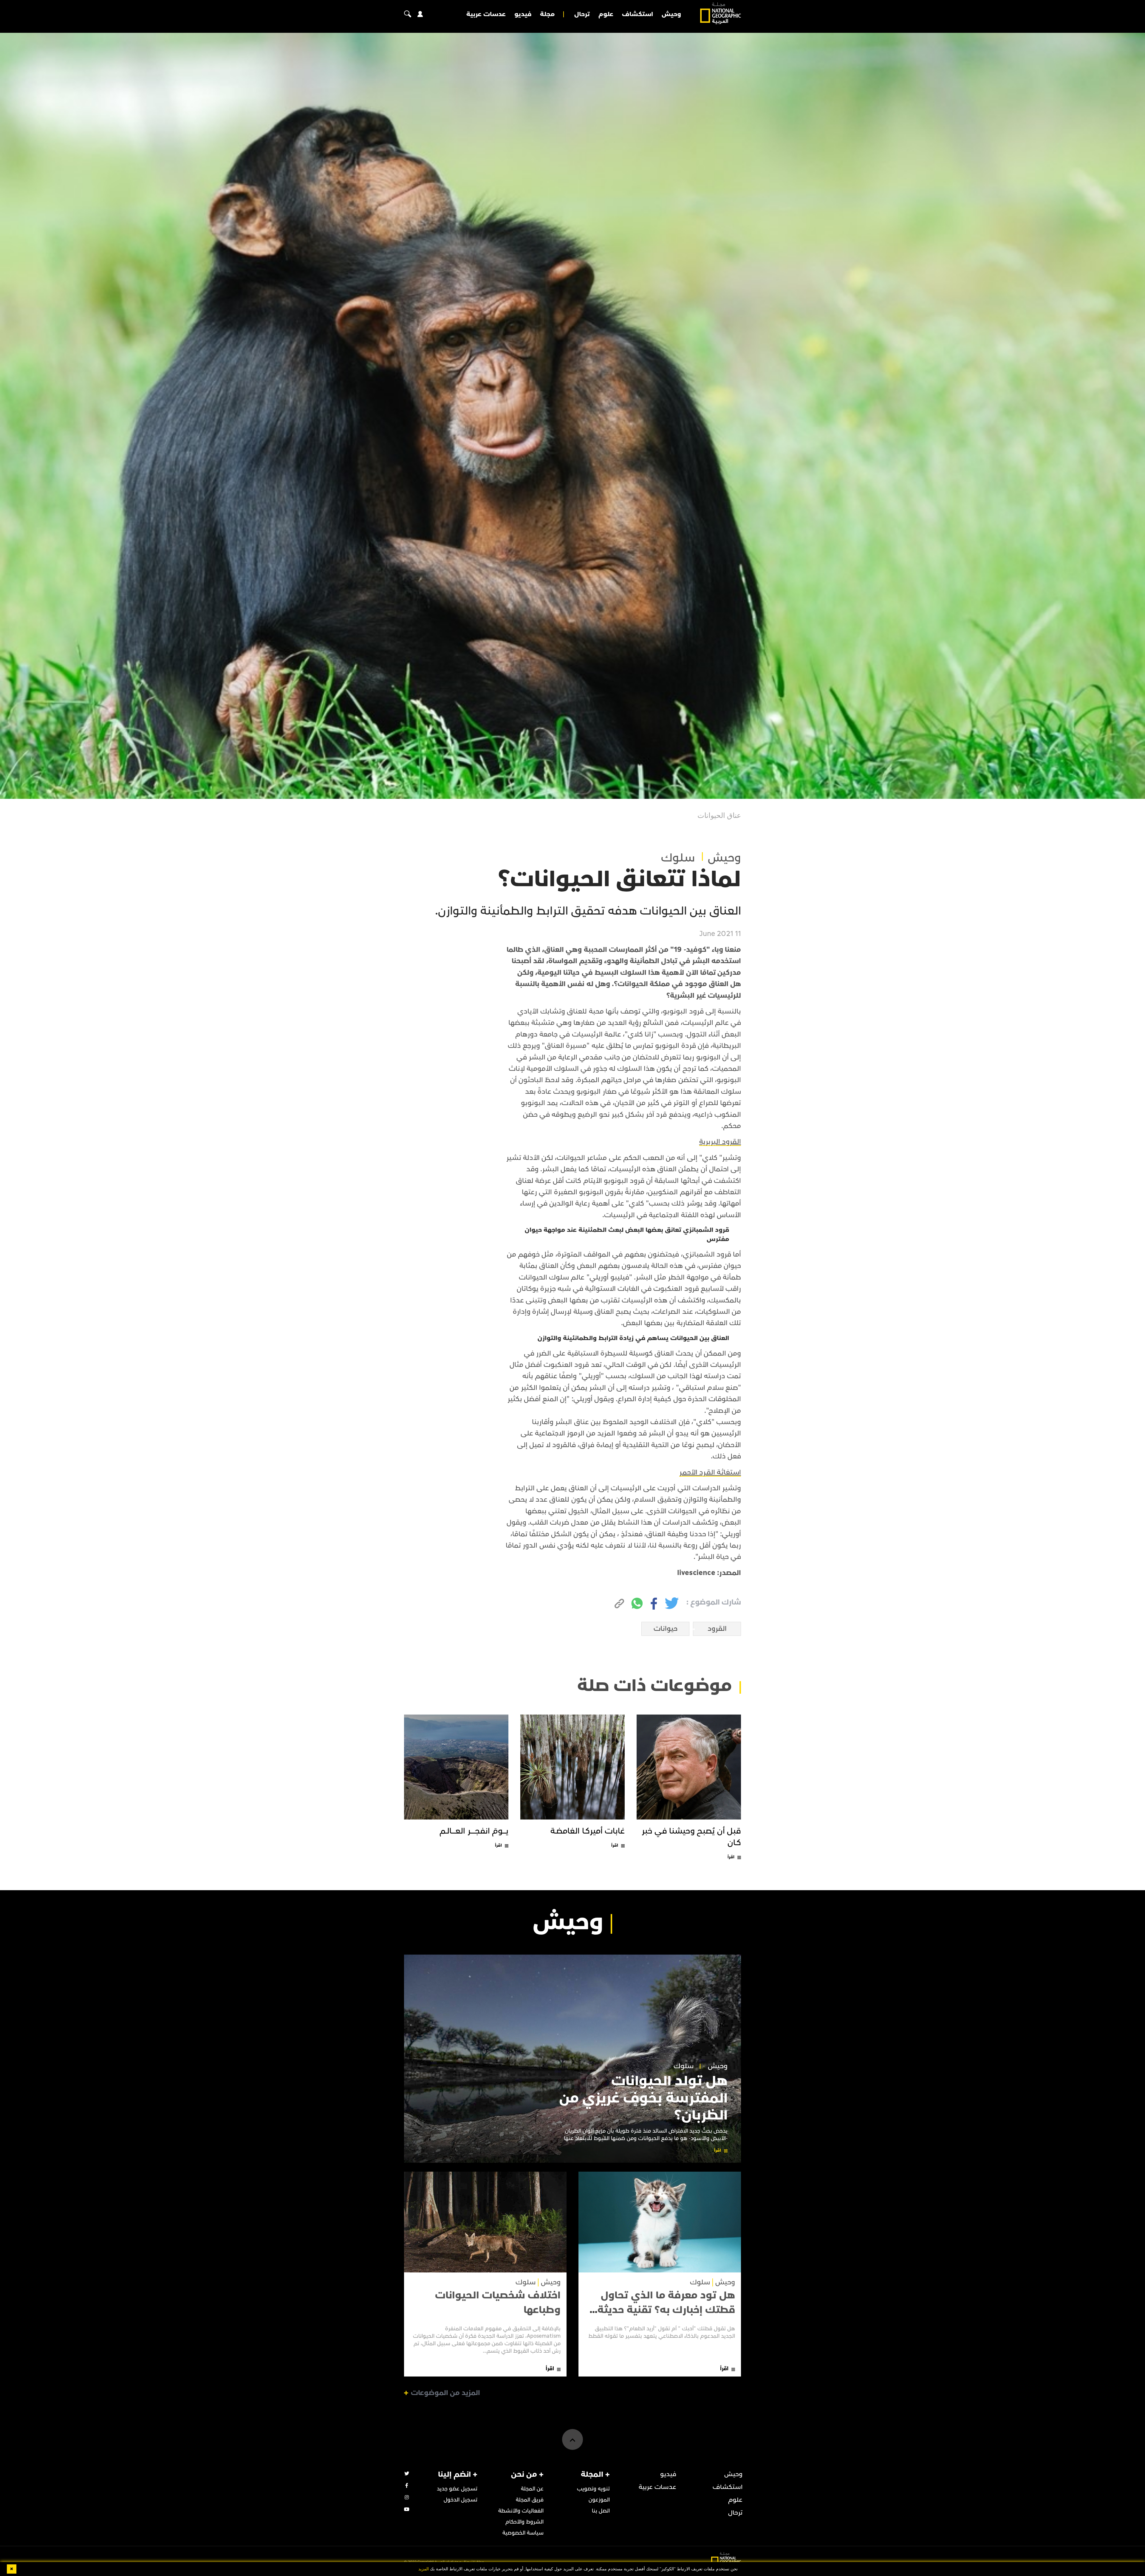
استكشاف (638, 14)
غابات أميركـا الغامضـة (588, 1831)
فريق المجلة (530, 2500)
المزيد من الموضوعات (445, 2393)
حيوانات (666, 1629)
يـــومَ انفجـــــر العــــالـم (474, 1831)
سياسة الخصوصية (523, 2533)
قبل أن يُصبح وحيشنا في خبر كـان (691, 1837)
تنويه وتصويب (593, 2489)
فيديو (523, 14)
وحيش (671, 14)
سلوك (678, 858)
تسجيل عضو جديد (457, 2489)
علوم (606, 14)
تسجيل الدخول (461, 2500)
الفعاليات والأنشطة (521, 2511)
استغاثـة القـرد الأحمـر (710, 1472)
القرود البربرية (720, 1142)
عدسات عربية (486, 14)
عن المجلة (532, 2489)
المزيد (424, 2569)
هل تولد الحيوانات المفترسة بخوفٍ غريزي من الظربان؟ (643, 2098)
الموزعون (599, 2500)
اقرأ (731, 1857)
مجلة (547, 14)
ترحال (582, 14)
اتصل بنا (601, 2511)
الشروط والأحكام (524, 2522)
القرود (717, 1629)
